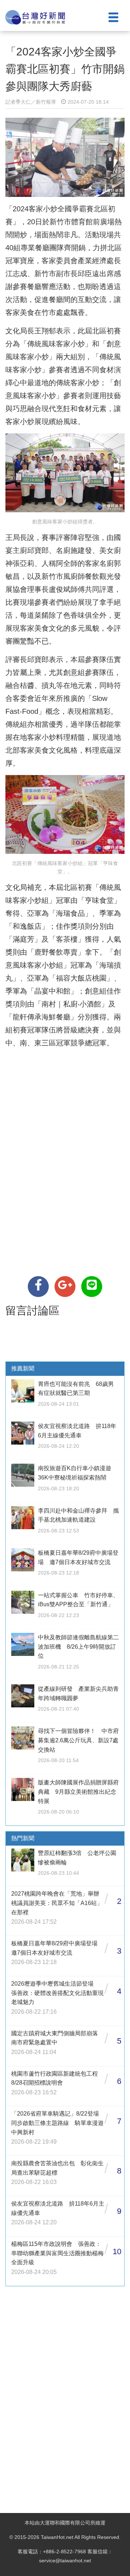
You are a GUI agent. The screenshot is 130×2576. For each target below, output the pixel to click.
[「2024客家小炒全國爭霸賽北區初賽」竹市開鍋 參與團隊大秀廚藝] (38, 1287)
